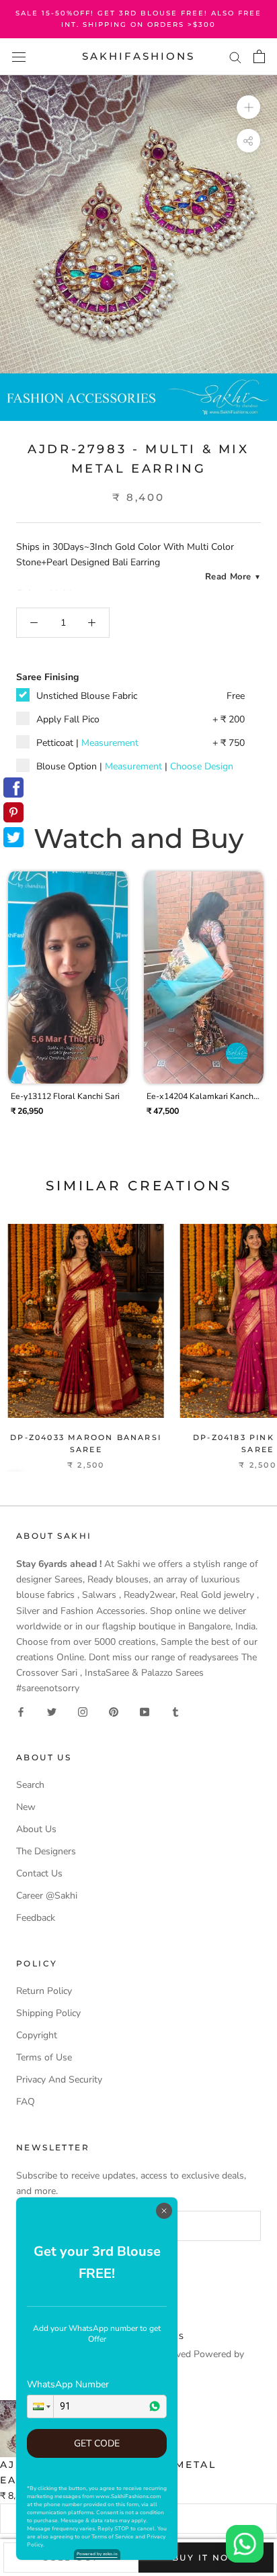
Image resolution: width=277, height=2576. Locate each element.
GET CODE (97, 2443)
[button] (40, 2406)
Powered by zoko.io (97, 2554)
